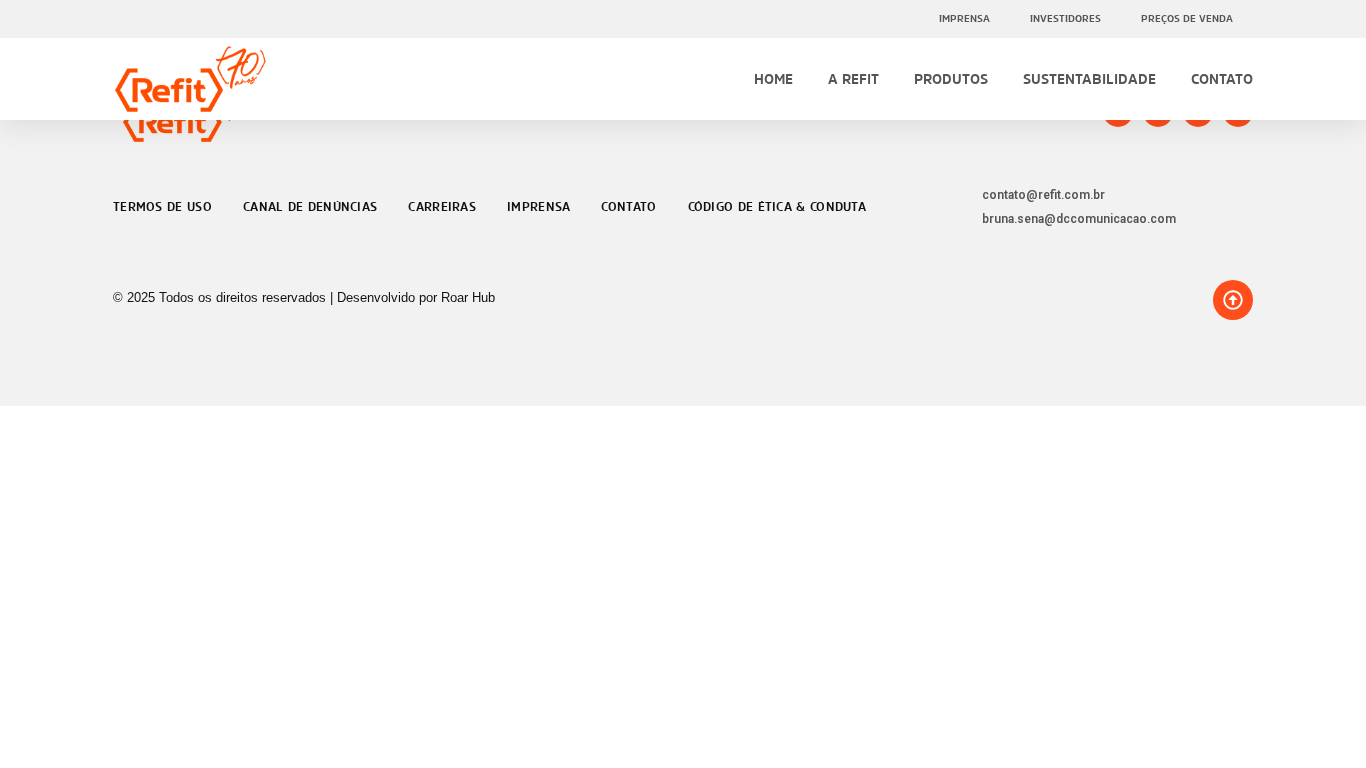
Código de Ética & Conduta (777, 207)
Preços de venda (1187, 18)
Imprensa (964, 18)
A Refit (853, 78)
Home (773, 78)
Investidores (1065, 18)
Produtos (951, 78)
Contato (1222, 78)
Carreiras (442, 207)
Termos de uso (162, 207)
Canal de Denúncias (310, 207)
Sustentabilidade (1089, 78)
